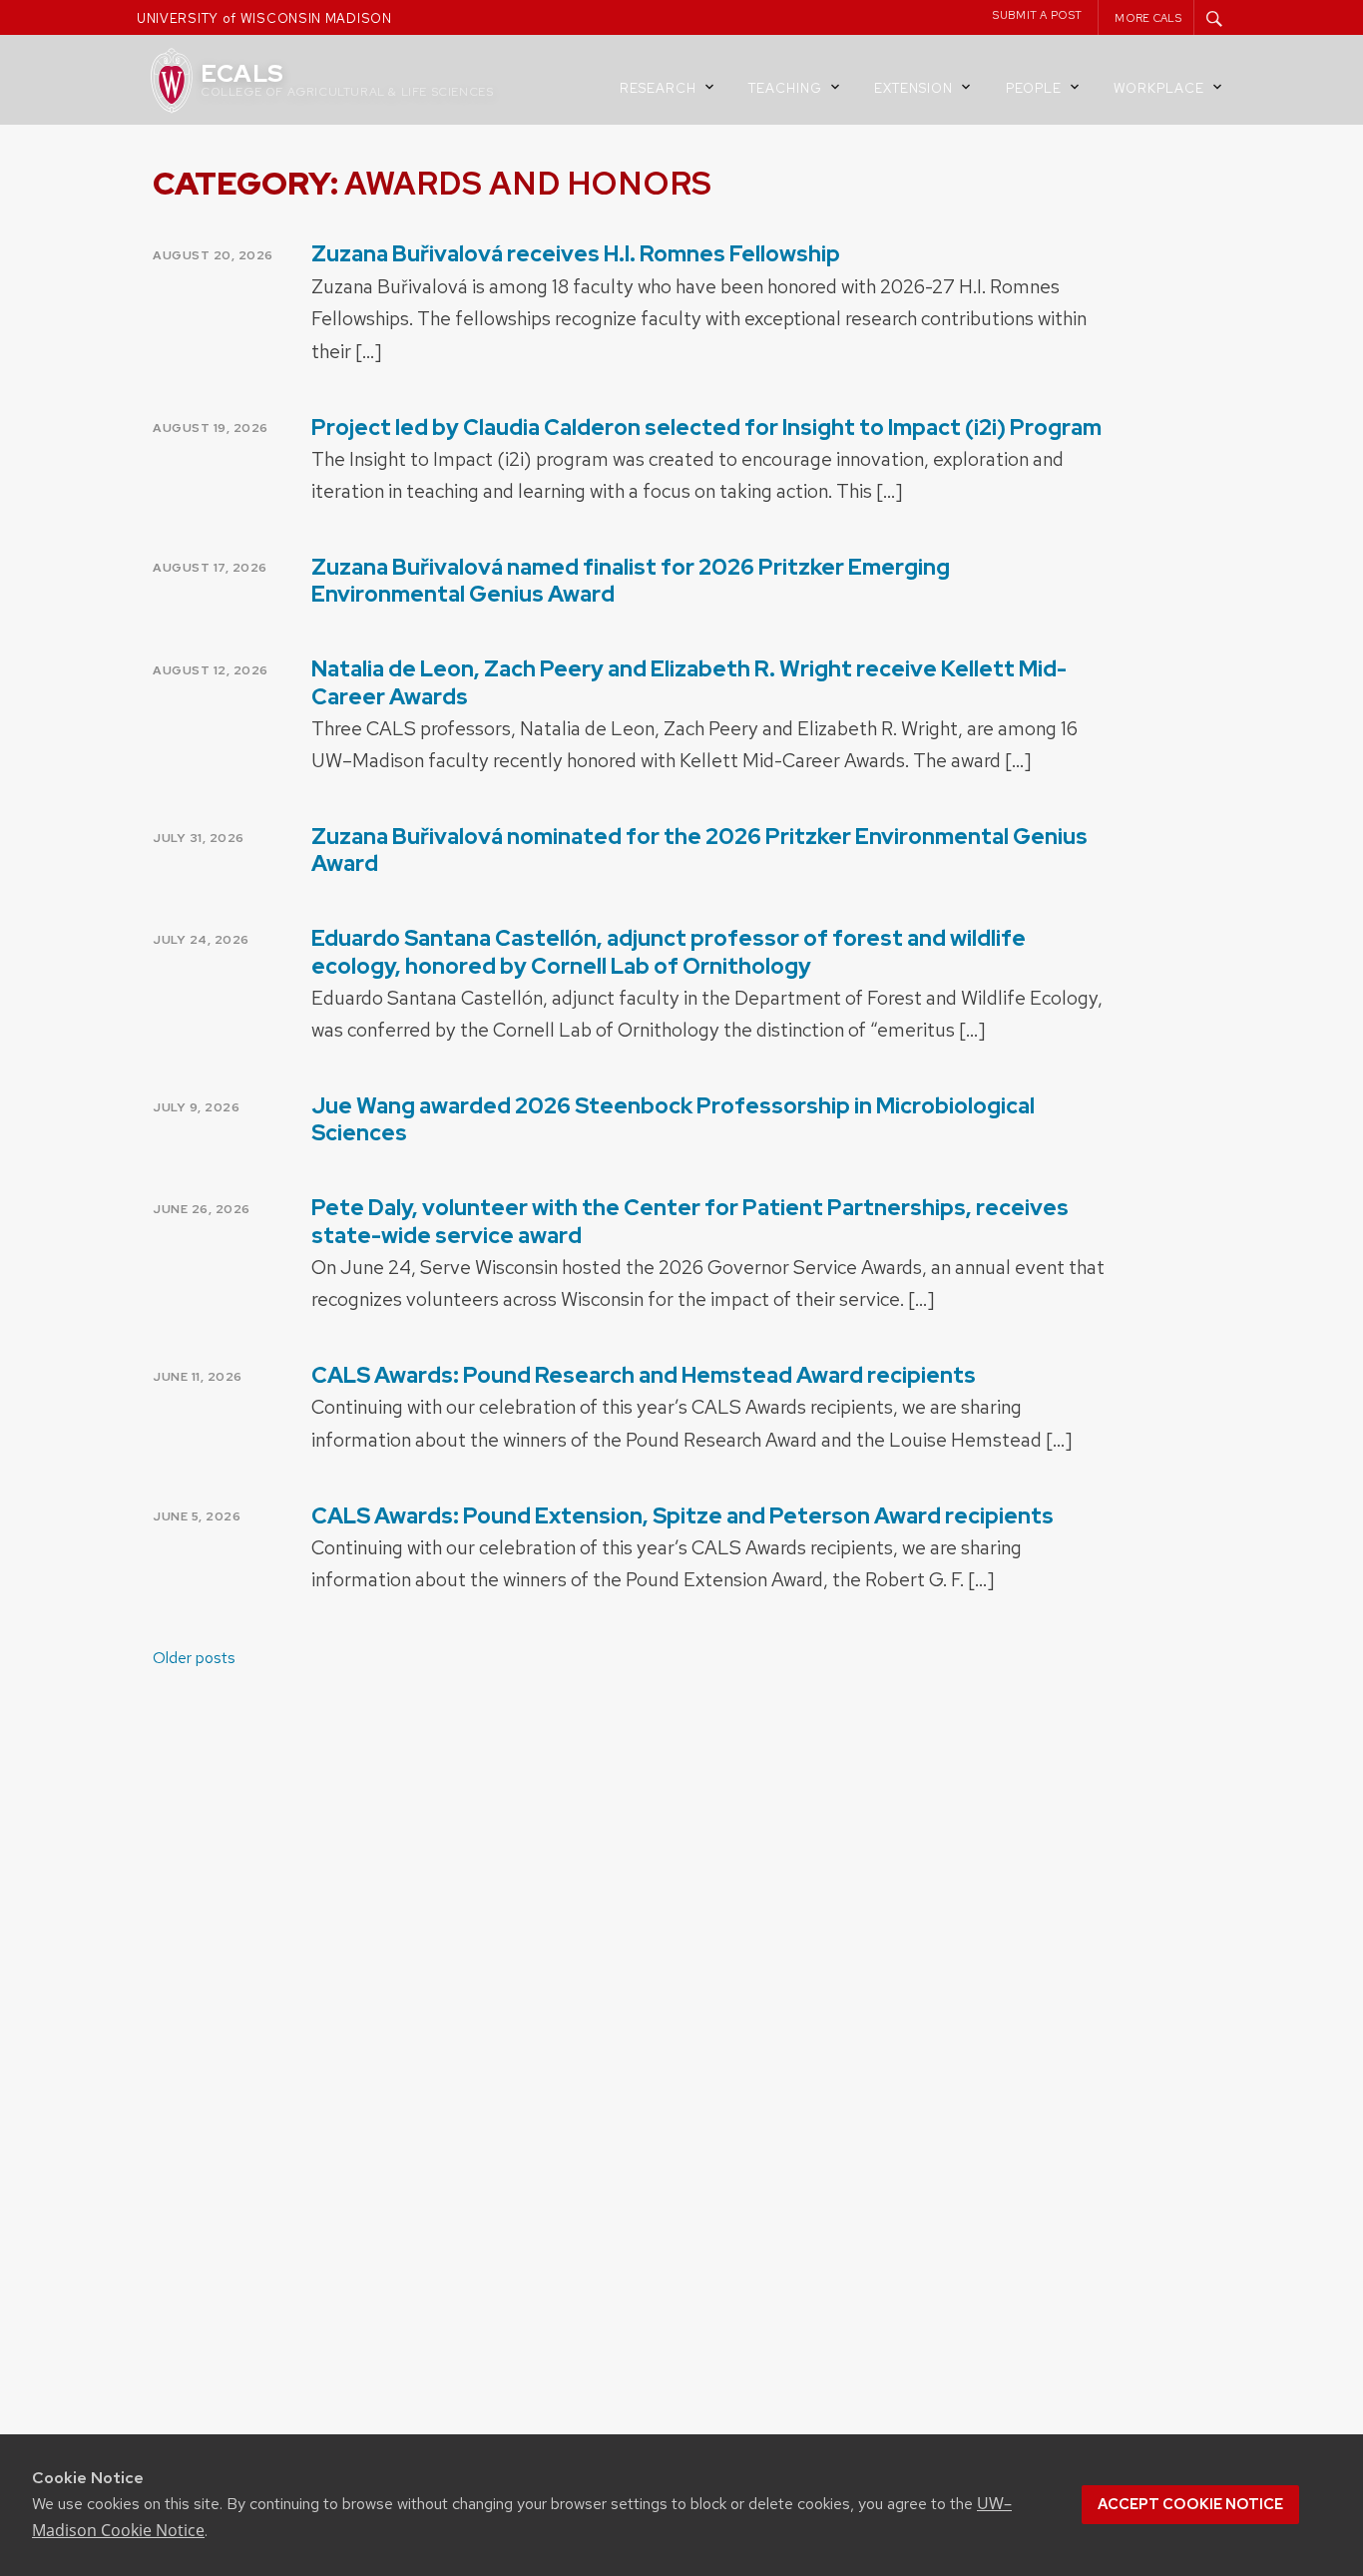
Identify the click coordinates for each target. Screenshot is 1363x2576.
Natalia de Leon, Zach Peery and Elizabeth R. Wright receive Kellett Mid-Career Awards (689, 682)
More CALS (1148, 18)
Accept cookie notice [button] (1190, 2504)
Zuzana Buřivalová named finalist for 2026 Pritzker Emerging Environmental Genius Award (631, 581)
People (1034, 88)
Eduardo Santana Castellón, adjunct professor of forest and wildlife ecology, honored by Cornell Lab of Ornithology (669, 952)
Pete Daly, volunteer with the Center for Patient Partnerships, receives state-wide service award (690, 1221)
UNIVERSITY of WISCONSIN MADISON (264, 18)
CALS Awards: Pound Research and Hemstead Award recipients (644, 1375)
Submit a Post (1037, 15)
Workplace (1159, 88)
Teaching (785, 88)
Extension (913, 88)
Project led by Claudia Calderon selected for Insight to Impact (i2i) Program (706, 428)
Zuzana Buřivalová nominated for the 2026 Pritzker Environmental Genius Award (699, 850)
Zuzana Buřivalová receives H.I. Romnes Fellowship (576, 254)
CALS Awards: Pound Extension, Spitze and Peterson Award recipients (682, 1516)
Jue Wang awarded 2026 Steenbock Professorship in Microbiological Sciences (673, 1119)
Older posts (194, 1658)
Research (658, 88)
